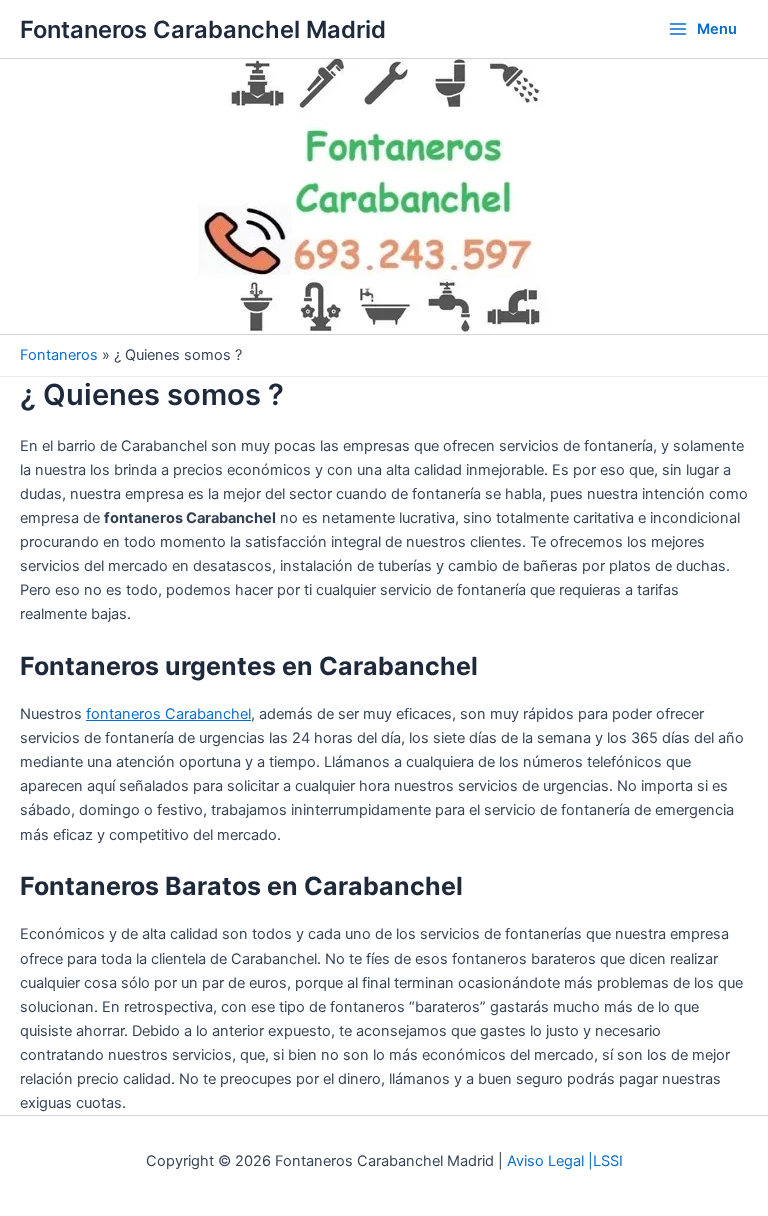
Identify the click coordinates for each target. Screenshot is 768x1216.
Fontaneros (59, 355)
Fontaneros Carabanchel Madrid (203, 29)
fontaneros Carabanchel (168, 714)
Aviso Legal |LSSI (565, 1161)
